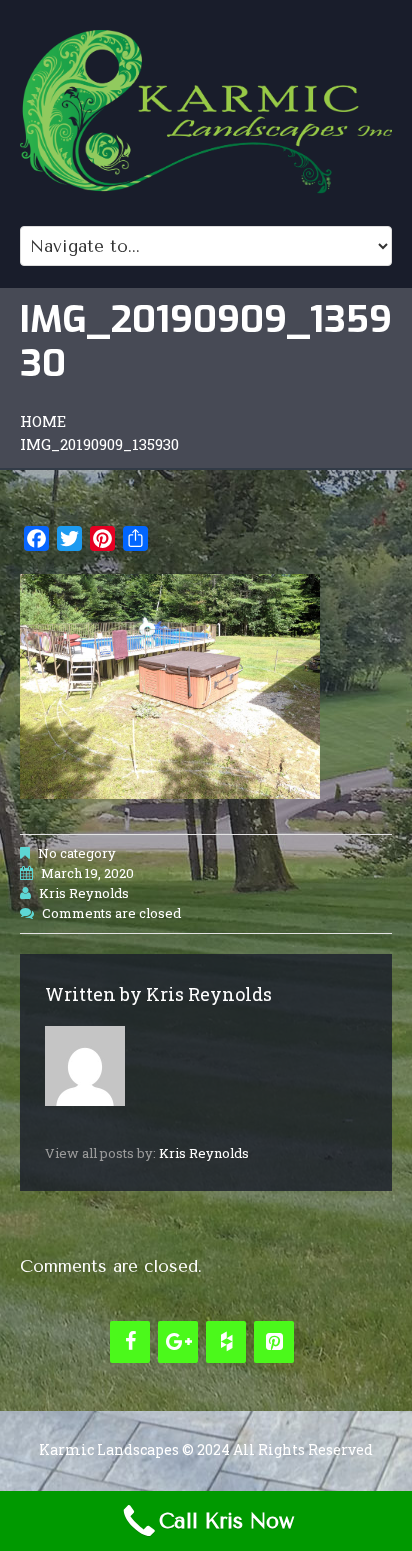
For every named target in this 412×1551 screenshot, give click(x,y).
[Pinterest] (274, 1342)
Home (43, 421)
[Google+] (178, 1342)
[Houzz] (226, 1342)
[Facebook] (130, 1342)
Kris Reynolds (84, 893)
